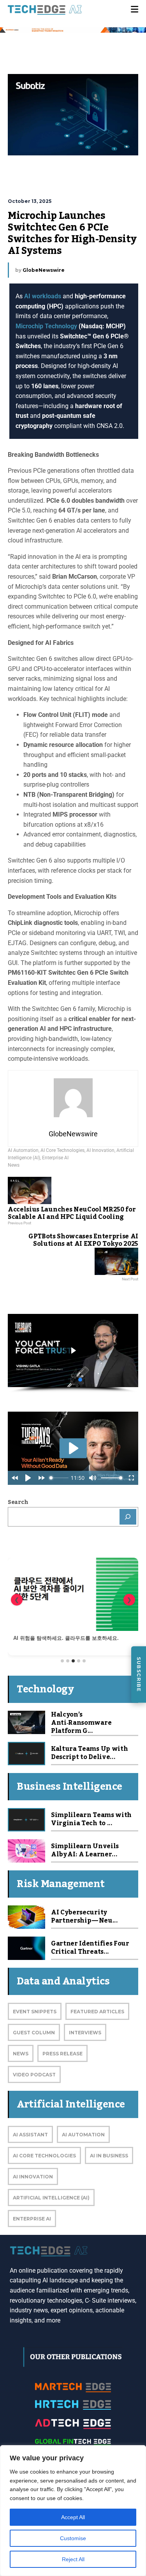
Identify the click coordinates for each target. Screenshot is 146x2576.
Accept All (73, 2517)
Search (18, 1502)
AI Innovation (100, 1150)
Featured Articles (97, 2012)
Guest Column (34, 2033)
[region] (73, 2511)
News (14, 1165)
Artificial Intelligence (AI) (51, 2198)
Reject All (73, 2559)
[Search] (128, 1517)
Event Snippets (35, 2012)
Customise (73, 2538)
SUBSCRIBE (139, 1674)
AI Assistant (30, 2135)
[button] (73, 1351)
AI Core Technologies (62, 1150)
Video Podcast (34, 2075)
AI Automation (23, 1150)
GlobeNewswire (44, 270)
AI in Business (109, 2156)
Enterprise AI (55, 1158)
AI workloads (43, 296)
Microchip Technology (47, 326)
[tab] (62, 1661)
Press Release (62, 2054)
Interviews (85, 2033)
